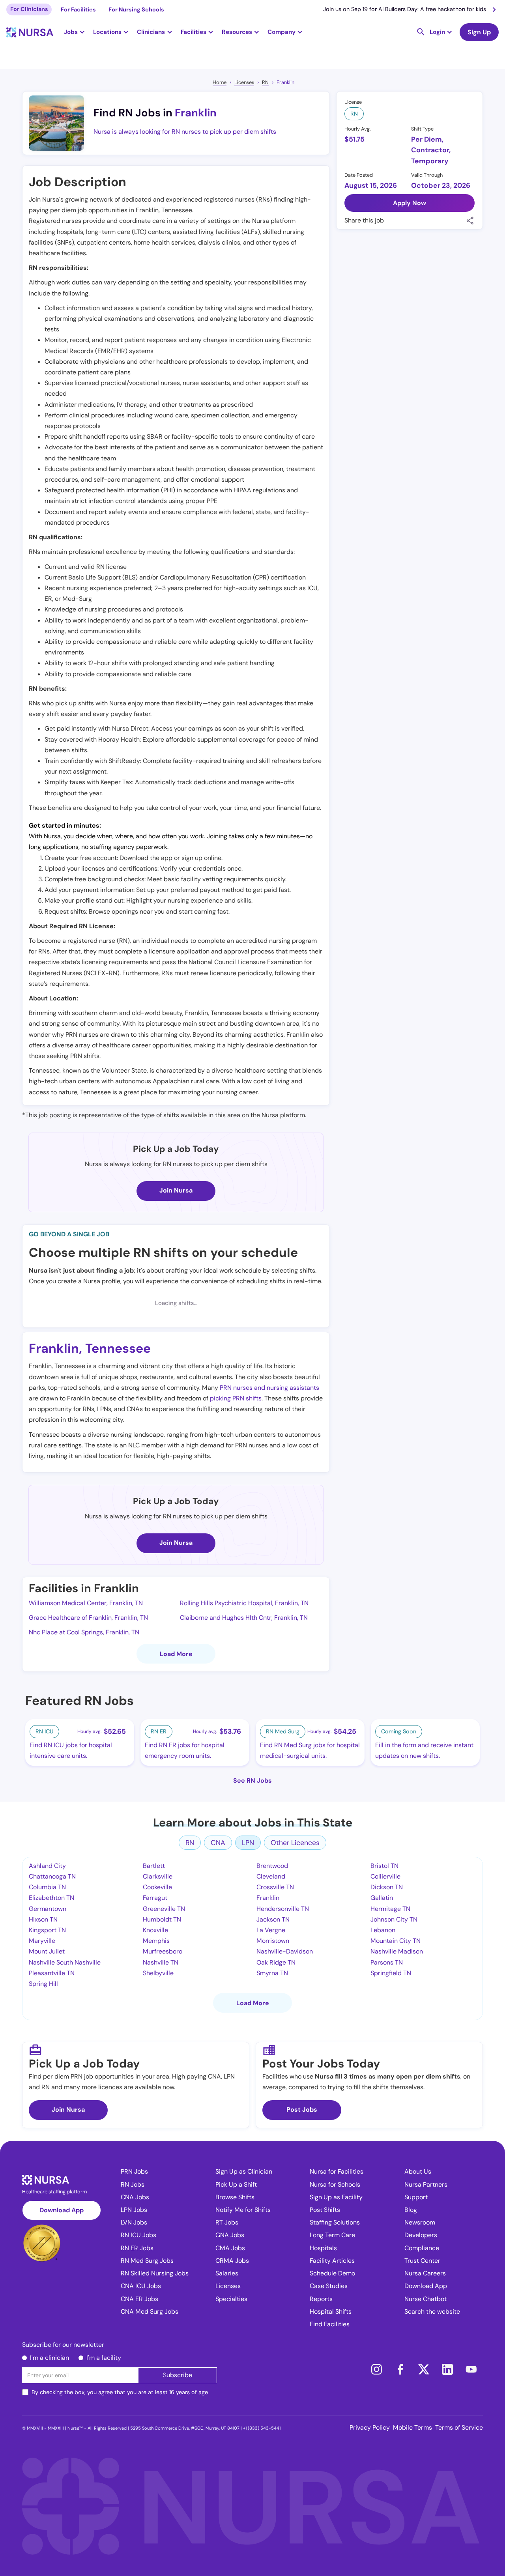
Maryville (42, 1941)
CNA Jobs (135, 2197)
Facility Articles (332, 2261)
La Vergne (271, 1930)
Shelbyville (158, 1973)
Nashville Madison (397, 1951)
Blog (411, 2210)
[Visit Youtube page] (471, 2369)
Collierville (385, 1876)
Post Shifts (325, 2210)
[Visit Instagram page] (376, 2369)
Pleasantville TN (52, 1973)
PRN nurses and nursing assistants (269, 1388)
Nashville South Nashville (65, 1962)
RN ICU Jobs (138, 2235)
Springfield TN (391, 1973)
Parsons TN (387, 1962)
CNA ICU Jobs (141, 2286)
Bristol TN (384, 1866)
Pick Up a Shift (236, 2184)
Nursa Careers (425, 2273)
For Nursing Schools (136, 9)
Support (416, 2197)
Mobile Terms (412, 2427)
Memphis (156, 1941)
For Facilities (78, 9)
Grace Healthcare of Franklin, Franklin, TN (88, 1618)
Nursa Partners (426, 2184)
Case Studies (329, 2286)
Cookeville (157, 1887)
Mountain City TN (396, 1941)
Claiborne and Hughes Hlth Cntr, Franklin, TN (244, 1618)
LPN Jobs (134, 2210)
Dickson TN (387, 1887)
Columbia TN (47, 1887)
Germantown (48, 1909)
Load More (176, 1654)
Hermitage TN (390, 1909)
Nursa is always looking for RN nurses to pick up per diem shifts (185, 132)
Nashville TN (161, 1962)
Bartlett (154, 1866)
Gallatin (382, 1898)
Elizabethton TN (51, 1898)
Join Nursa (176, 1190)
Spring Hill (43, 1984)
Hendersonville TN (283, 1909)
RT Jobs (227, 2222)
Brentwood (272, 1866)
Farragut (155, 1898)
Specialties (231, 2299)
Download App (62, 2210)
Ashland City (47, 1866)
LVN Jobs (134, 2222)
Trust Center (422, 2261)
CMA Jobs (230, 2248)
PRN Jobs (134, 2171)
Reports (321, 2299)
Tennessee (118, 1348)
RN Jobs (133, 2184)
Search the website (432, 2311)
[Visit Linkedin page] (447, 2369)
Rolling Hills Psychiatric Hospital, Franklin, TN (244, 1603)
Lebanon (383, 1930)
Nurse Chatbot (426, 2299)
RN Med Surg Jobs (147, 2261)
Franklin (285, 82)
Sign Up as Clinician (244, 2171)
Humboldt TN (162, 1919)
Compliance (422, 2248)
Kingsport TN (47, 1930)
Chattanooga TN (52, 1876)
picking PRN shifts (236, 1398)
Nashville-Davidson (285, 1951)
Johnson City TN (394, 1919)
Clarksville (158, 1876)
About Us (418, 2171)
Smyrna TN (272, 1973)
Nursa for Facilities (337, 2171)
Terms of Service (459, 2427)
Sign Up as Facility (336, 2197)
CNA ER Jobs (139, 2299)
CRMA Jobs (232, 2261)
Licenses (244, 82)
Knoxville (155, 1930)
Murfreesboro (163, 1951)
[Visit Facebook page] (400, 2369)
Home (220, 82)
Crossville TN (275, 1887)
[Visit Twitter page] (424, 2369)
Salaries (227, 2273)
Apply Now (410, 203)
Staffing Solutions (335, 2222)
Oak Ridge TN (276, 1962)
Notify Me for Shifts (243, 2210)
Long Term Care (332, 2235)
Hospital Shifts (331, 2311)
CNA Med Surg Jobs (150, 2311)
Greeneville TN (164, 1909)
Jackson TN (273, 1919)
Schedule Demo (332, 2273)
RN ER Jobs (137, 2248)
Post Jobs (302, 2110)
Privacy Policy (370, 2427)
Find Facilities (330, 2324)
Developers (421, 2235)
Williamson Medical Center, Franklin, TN (86, 1603)
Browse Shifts (235, 2197)
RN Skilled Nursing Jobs (155, 2273)
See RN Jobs (252, 1781)
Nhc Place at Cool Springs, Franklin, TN (84, 1632)
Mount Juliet (47, 1951)
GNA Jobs (230, 2235)
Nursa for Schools (335, 2184)
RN (265, 82)
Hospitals (323, 2248)
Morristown (273, 1941)
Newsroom (420, 2222)
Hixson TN (43, 1919)
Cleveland (271, 1876)
